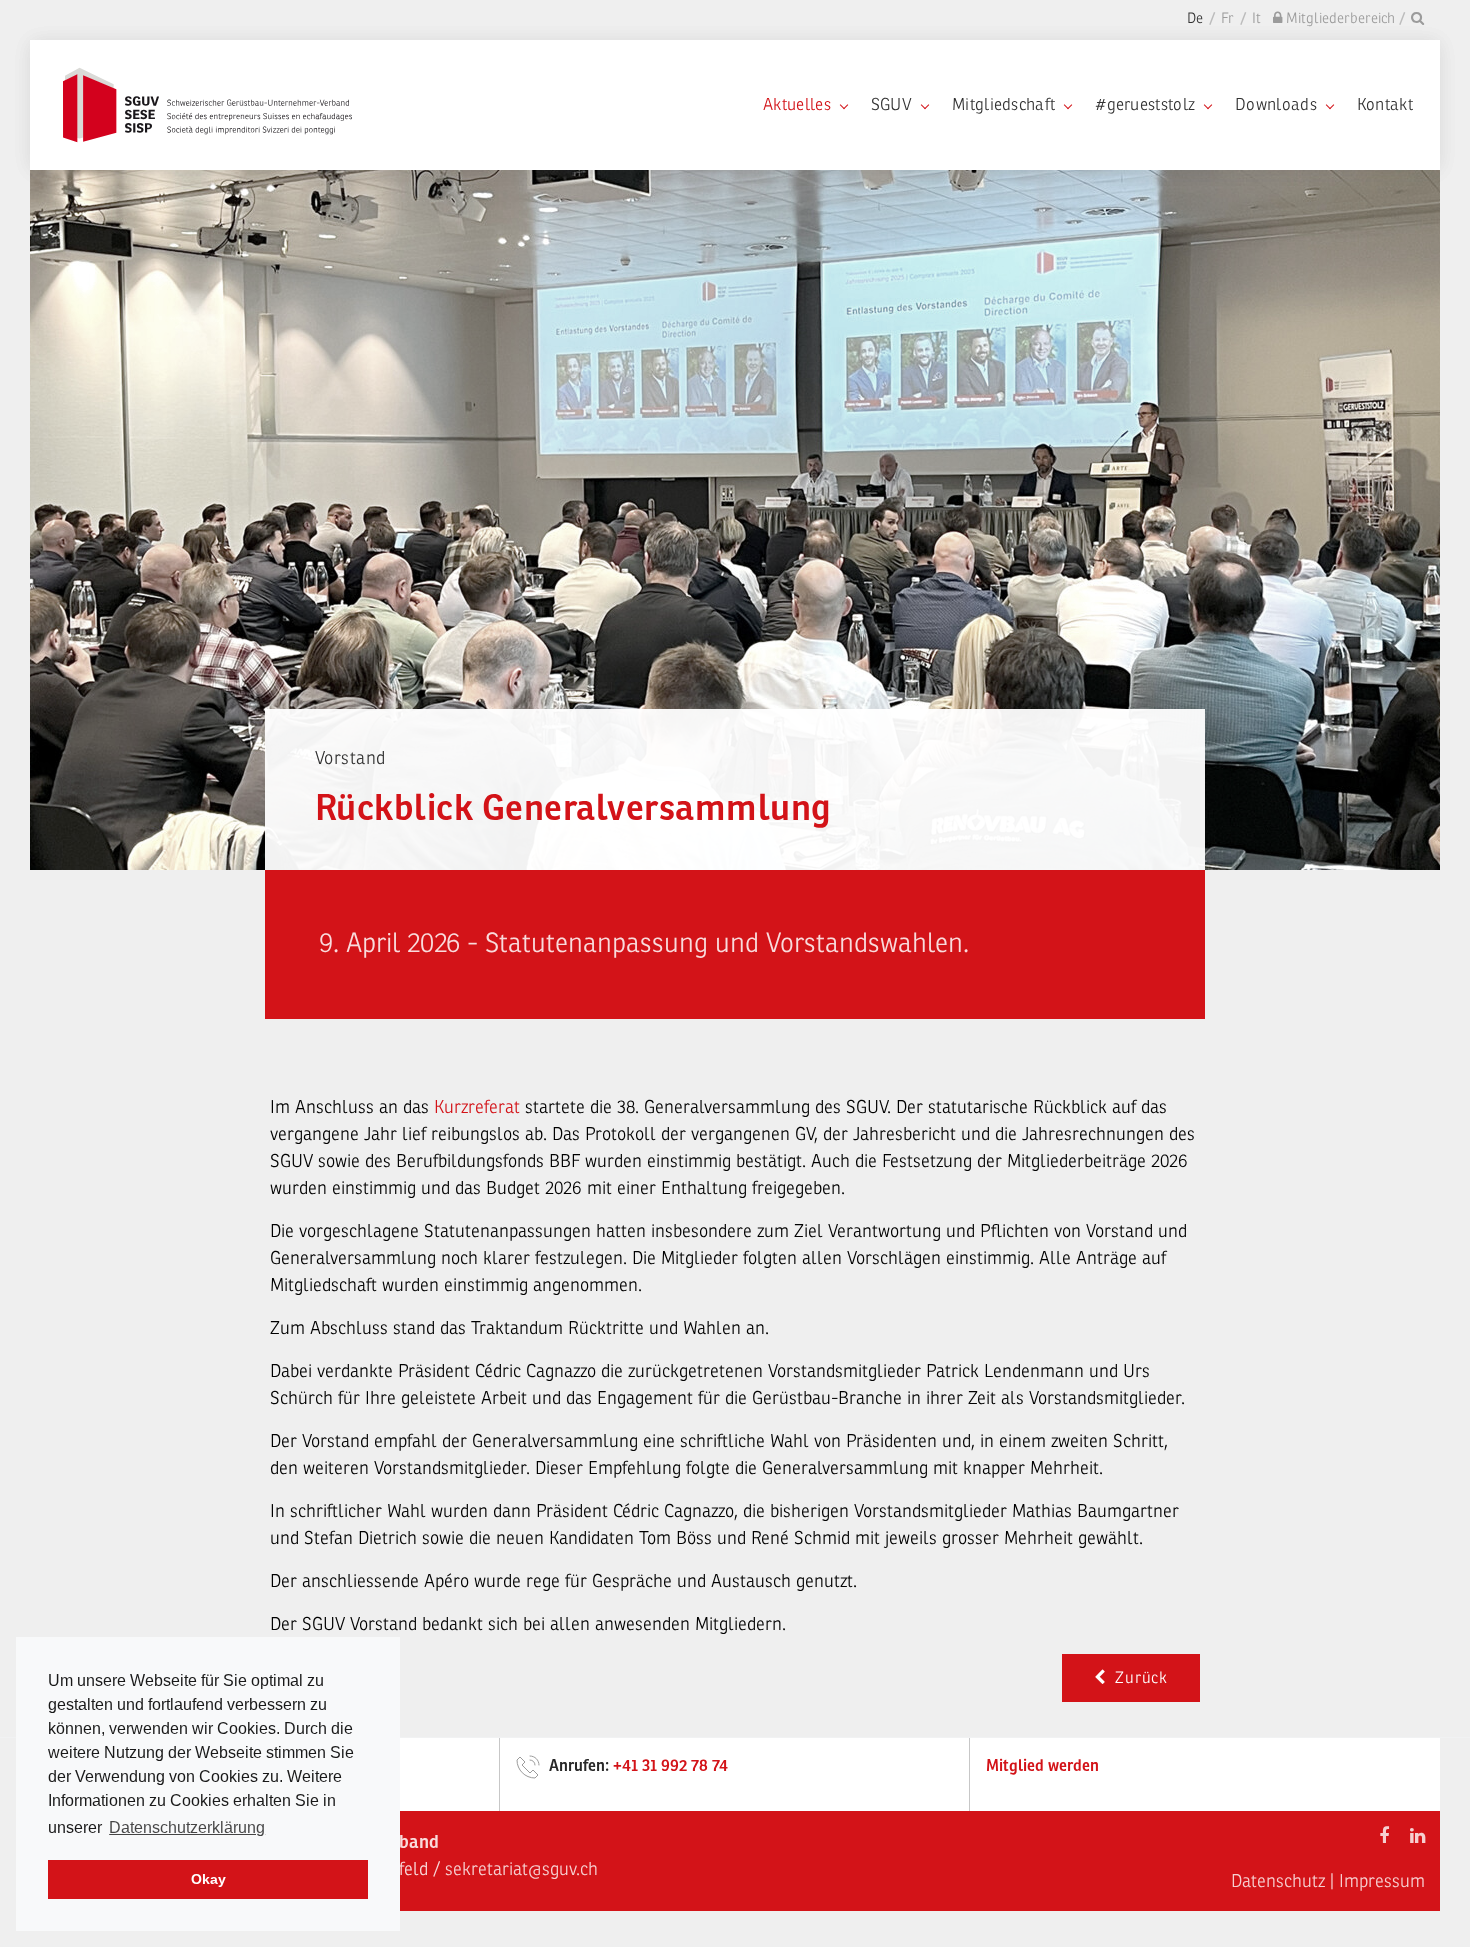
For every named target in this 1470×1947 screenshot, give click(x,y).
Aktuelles (797, 104)
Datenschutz (1278, 1881)
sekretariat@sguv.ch (521, 1869)
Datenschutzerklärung (187, 1827)
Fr (1227, 18)
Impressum (1382, 1881)
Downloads (1276, 104)
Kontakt (1385, 104)
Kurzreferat (479, 1107)
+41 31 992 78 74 (670, 1766)
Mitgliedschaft (1003, 104)
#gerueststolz (1145, 104)
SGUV (891, 104)
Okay (208, 1879)
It (1256, 18)
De (1195, 18)
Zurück (1137, 1678)
